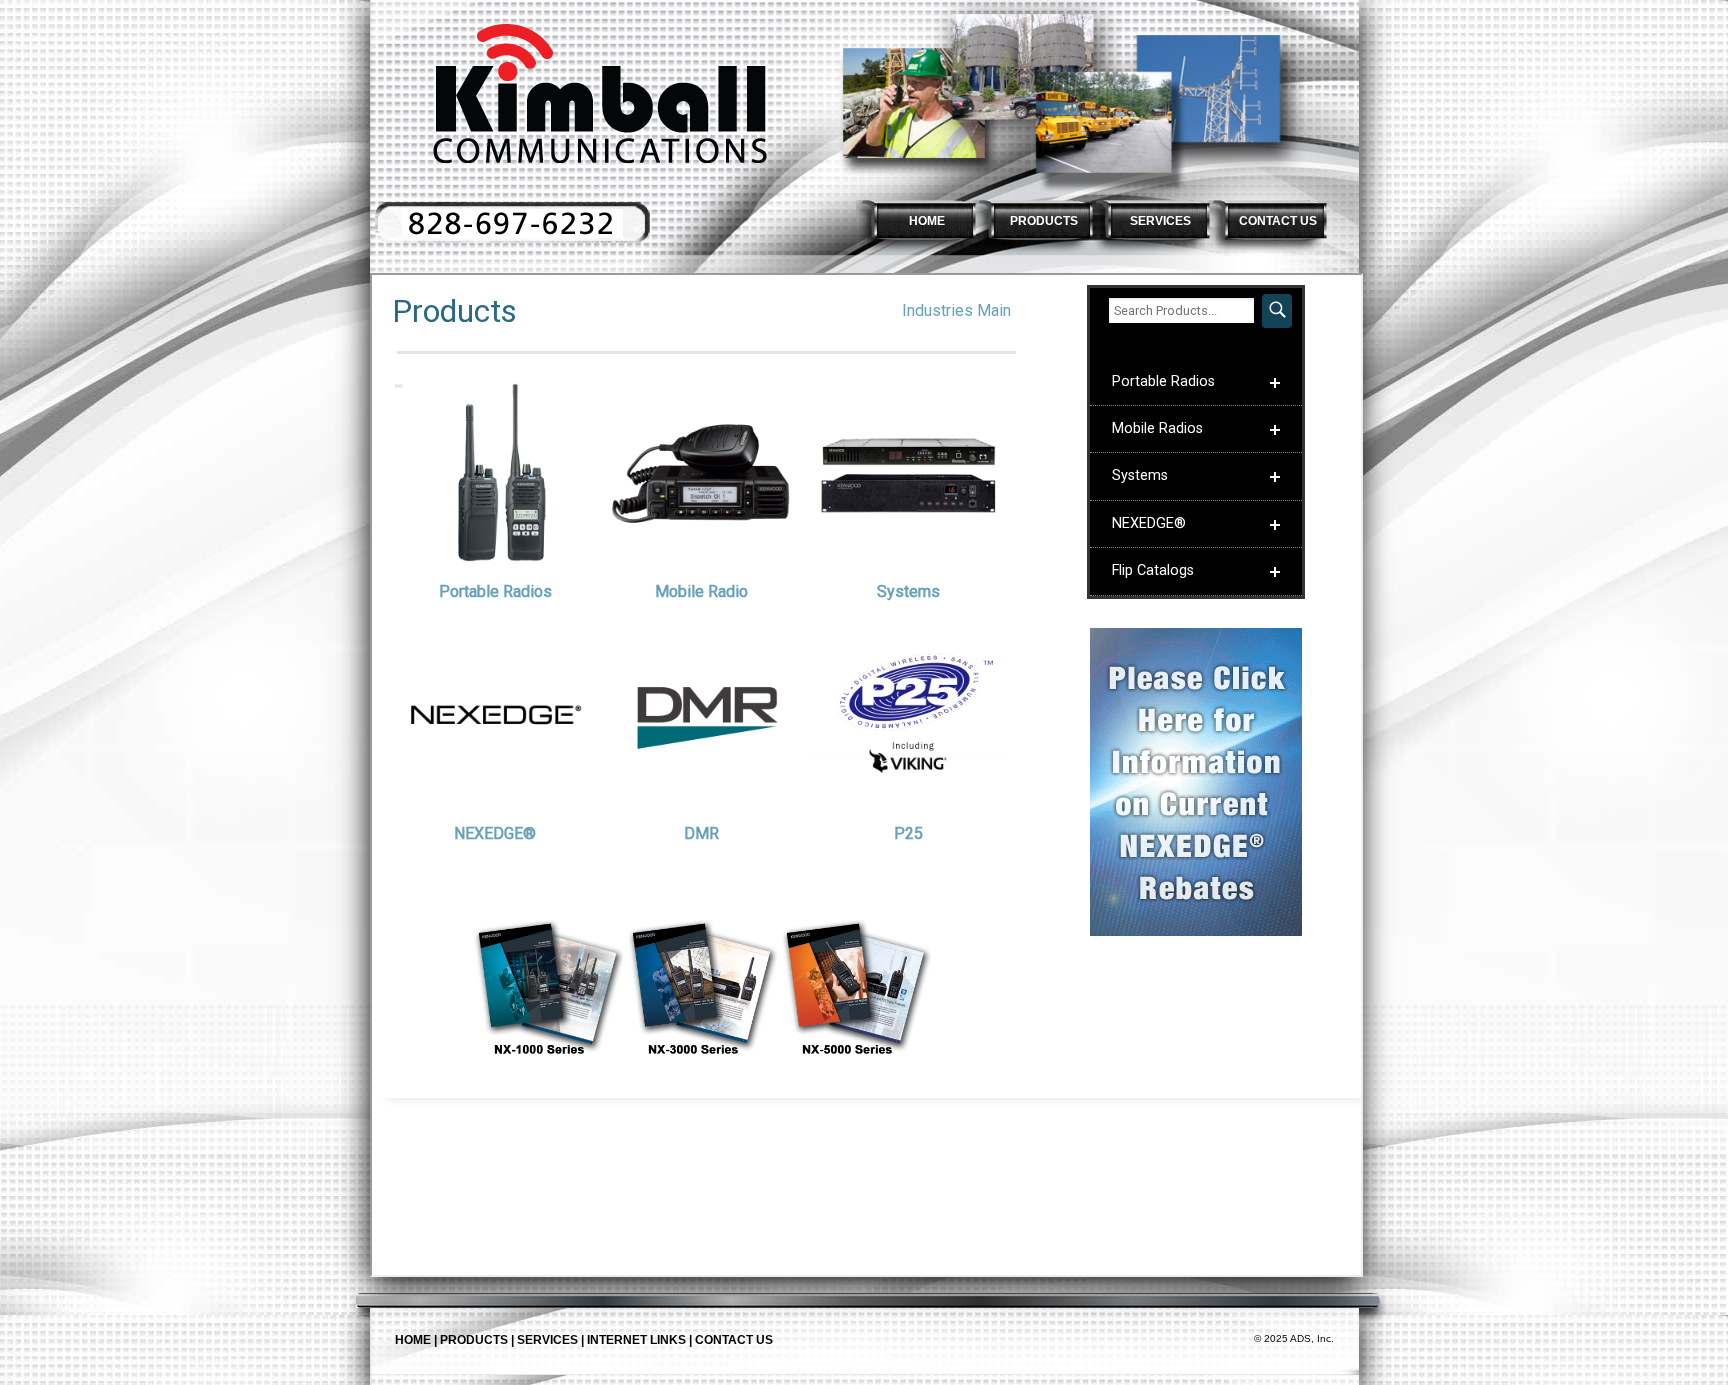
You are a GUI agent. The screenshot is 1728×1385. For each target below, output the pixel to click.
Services (547, 1340)
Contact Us (734, 1340)
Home (413, 1340)
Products (474, 1340)
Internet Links (636, 1340)
